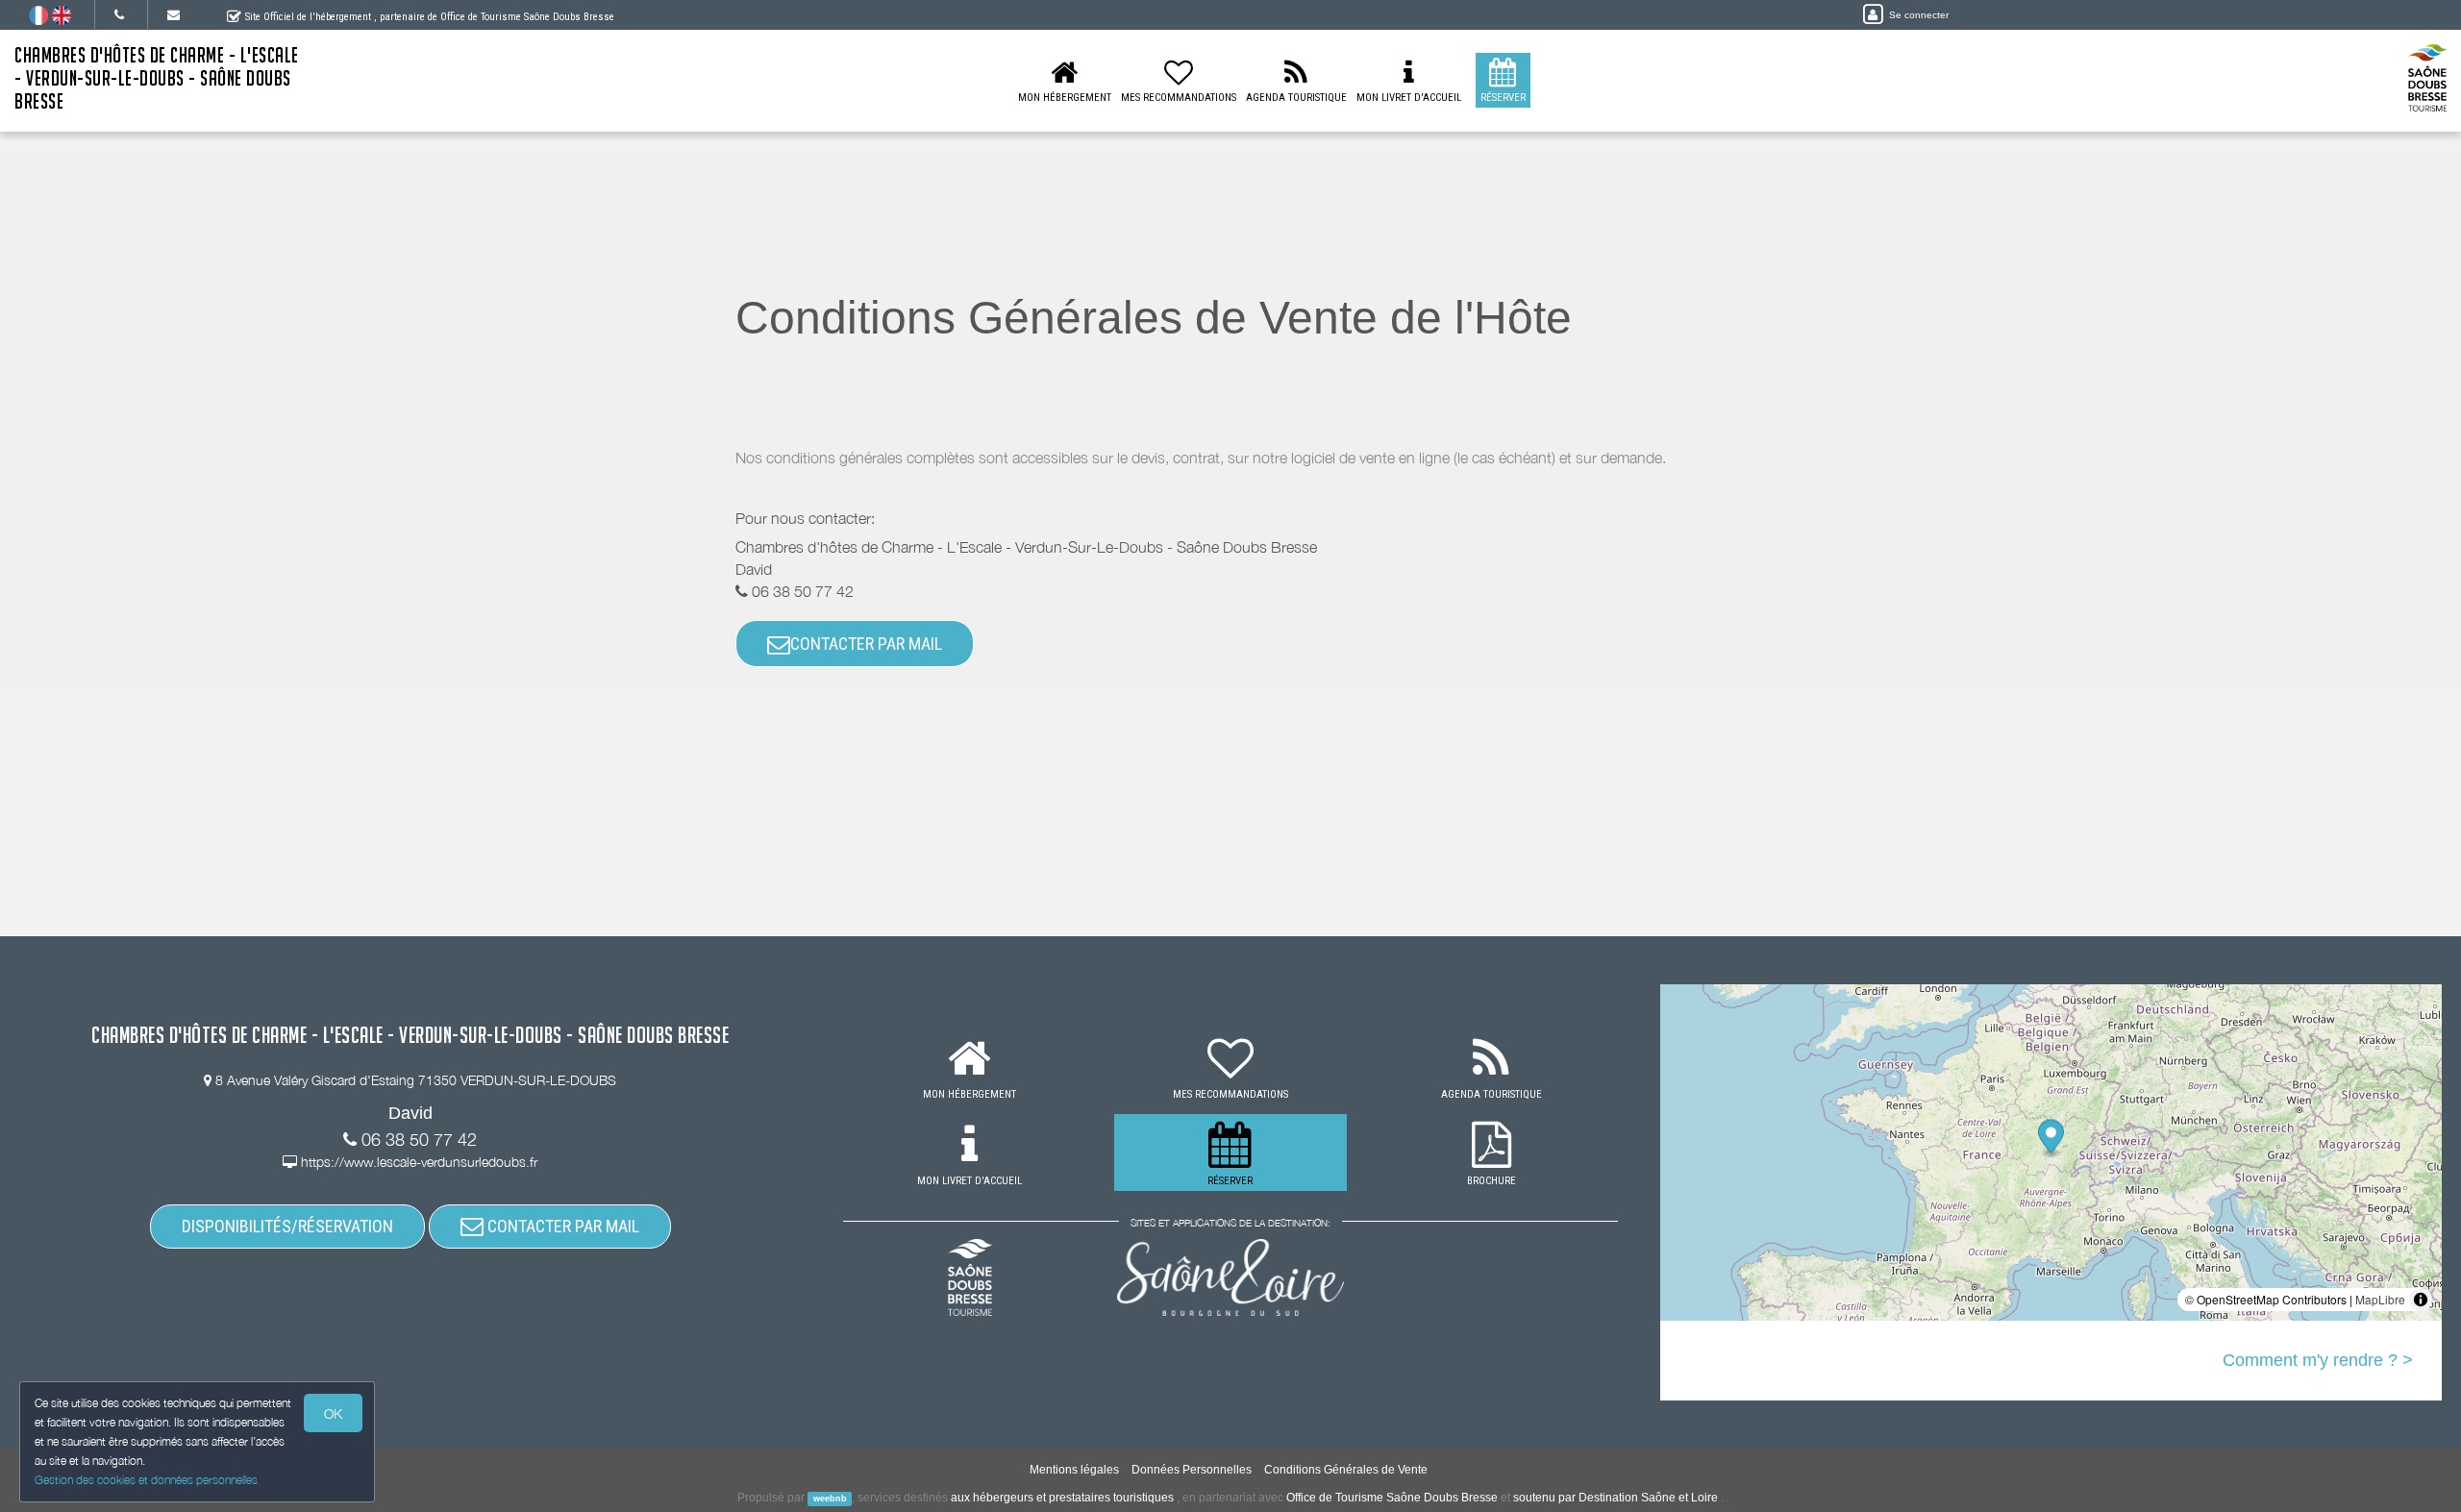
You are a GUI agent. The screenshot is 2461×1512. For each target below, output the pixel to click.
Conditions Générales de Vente (1346, 1470)
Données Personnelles (1192, 1470)
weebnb (830, 1499)
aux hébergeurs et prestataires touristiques (1062, 1498)
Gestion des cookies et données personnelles (146, 1480)
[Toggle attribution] (2421, 1300)
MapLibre (2380, 1299)
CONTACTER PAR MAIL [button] (866, 644)
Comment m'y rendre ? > (2318, 1360)
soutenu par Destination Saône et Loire (1616, 1498)
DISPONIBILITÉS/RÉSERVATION (287, 1226)
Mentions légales (1074, 1470)
